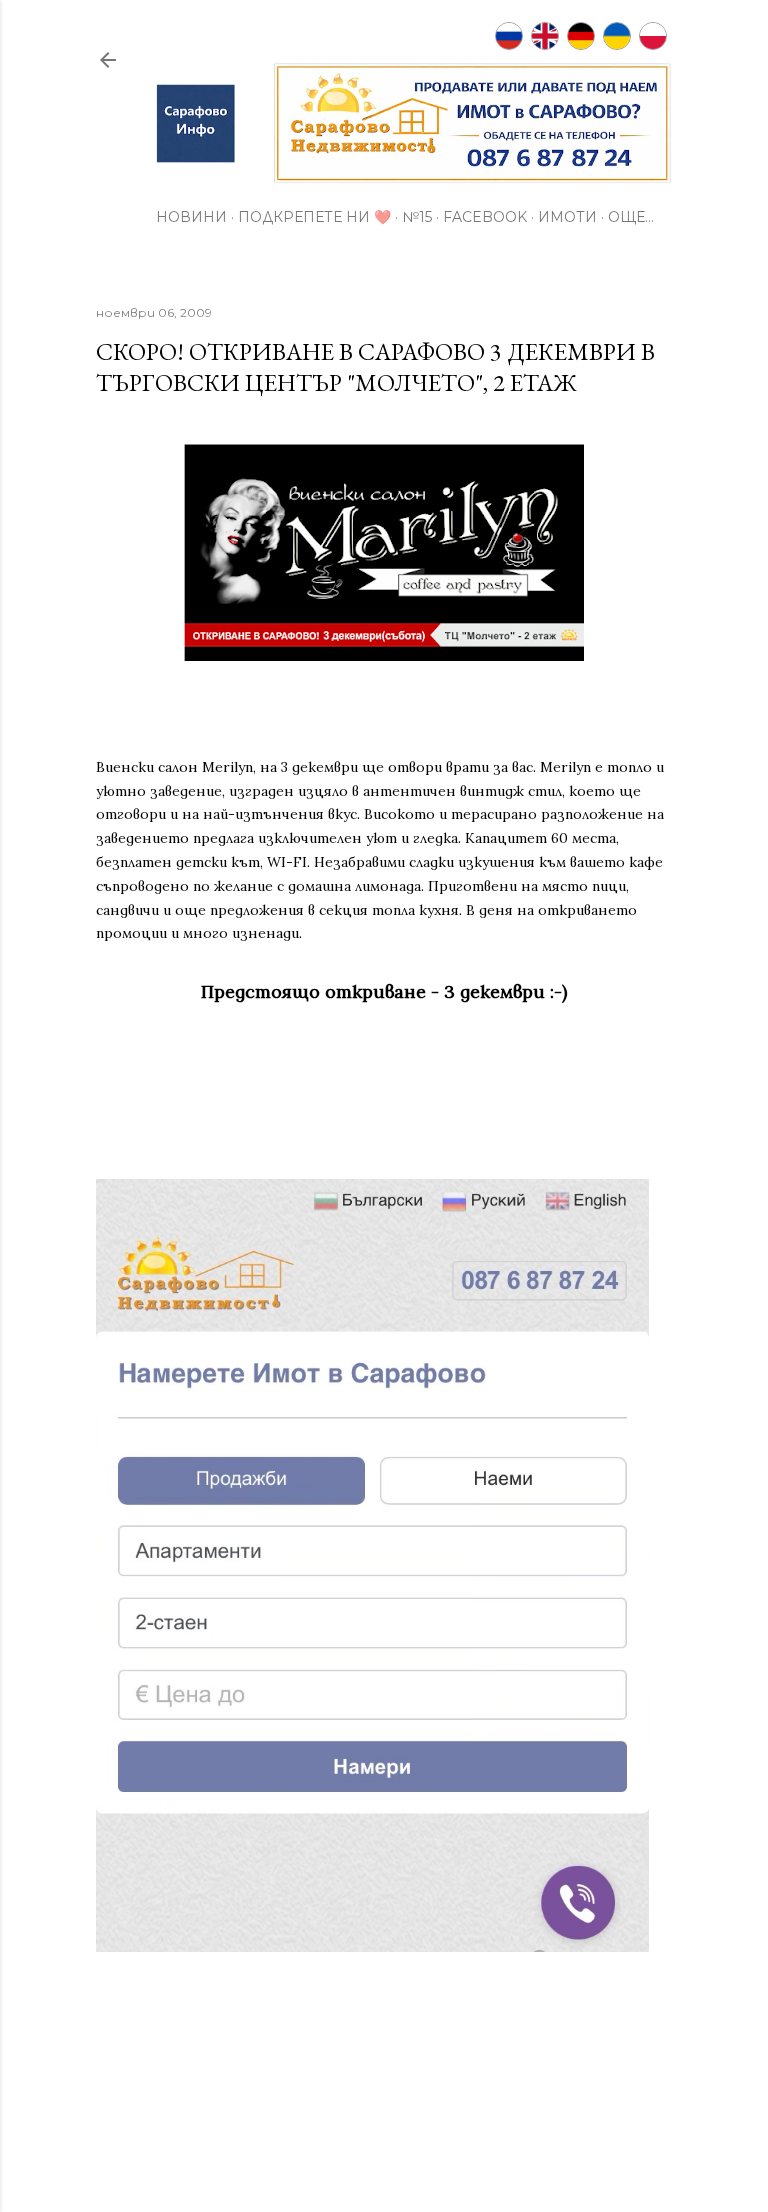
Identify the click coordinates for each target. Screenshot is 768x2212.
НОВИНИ (191, 217)
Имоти (567, 217)
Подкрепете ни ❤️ (314, 217)
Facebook (485, 217)
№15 (417, 217)
